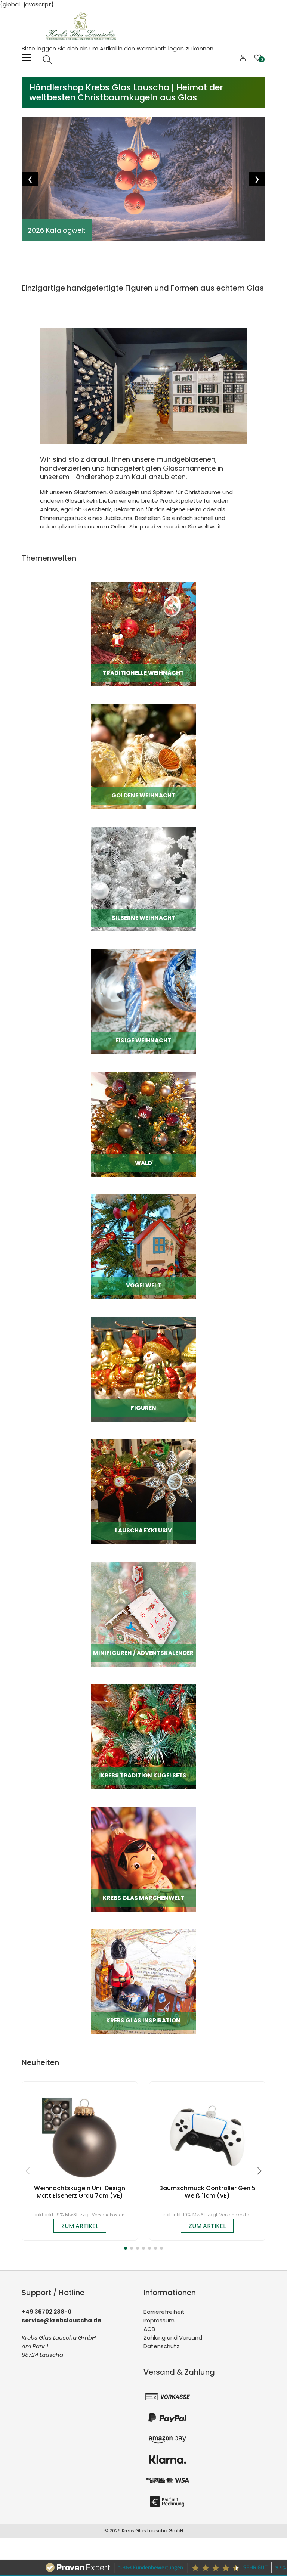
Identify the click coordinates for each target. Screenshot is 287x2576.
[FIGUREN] (143, 1369)
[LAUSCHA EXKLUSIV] (143, 1492)
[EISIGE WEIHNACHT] (143, 1002)
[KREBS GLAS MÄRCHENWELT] (143, 1859)
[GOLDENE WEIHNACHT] (143, 757)
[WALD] (143, 1124)
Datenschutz (161, 2346)
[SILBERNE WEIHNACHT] (143, 879)
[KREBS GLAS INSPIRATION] (143, 1982)
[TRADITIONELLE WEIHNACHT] (143, 634)
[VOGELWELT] (143, 1247)
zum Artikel (80, 2226)
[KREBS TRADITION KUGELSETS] (143, 1737)
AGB (149, 2329)
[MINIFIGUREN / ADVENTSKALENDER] (143, 1614)
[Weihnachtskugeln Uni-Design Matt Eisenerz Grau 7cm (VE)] (80, 2135)
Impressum (159, 2320)
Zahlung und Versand (173, 2338)
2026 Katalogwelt (57, 230)
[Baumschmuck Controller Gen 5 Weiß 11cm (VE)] (207, 2135)
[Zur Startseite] (83, 26)
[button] (126, 2248)
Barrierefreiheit (164, 2312)
